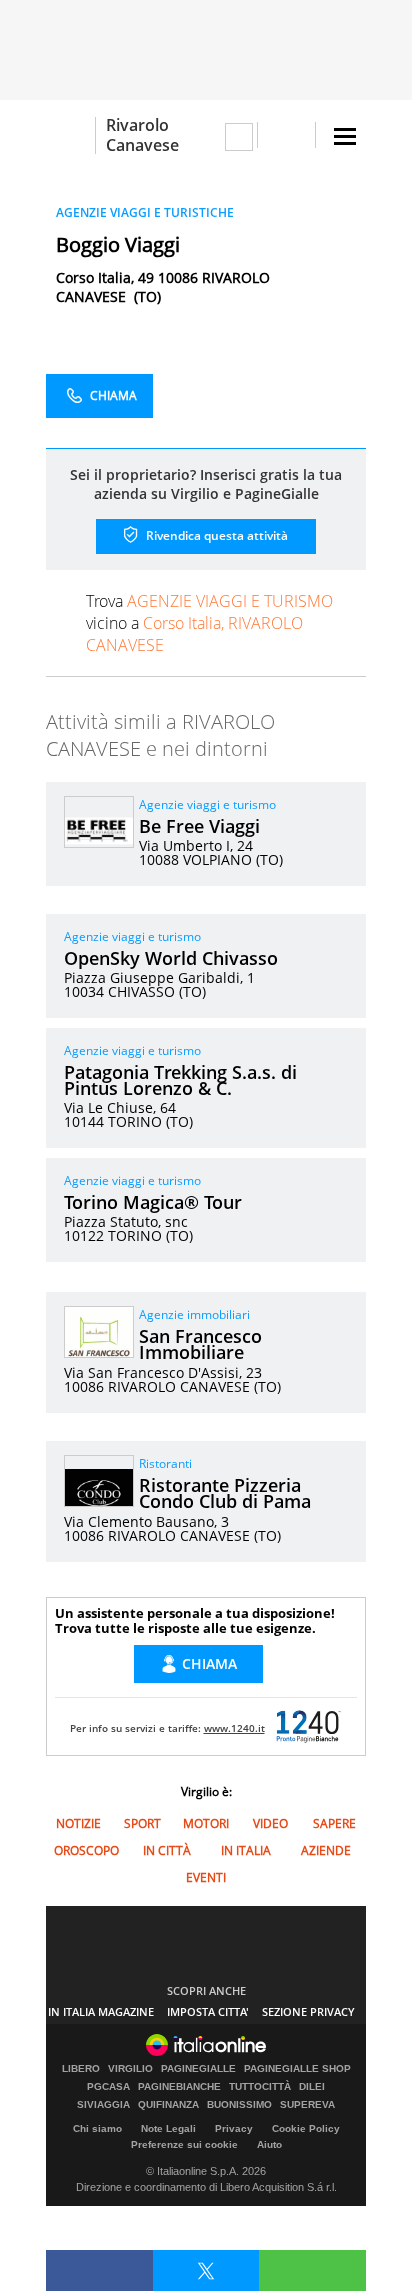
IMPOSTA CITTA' (208, 2011)
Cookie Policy (306, 2128)
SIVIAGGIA (103, 2105)
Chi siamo (97, 2128)
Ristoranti (165, 1463)
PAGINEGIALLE (198, 2069)
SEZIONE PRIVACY (308, 2011)
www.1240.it (234, 1728)
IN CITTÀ (167, 1850)
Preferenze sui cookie (184, 2144)
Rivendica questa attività (215, 535)
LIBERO (81, 2069)
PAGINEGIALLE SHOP (297, 2069)
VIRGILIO (130, 2069)
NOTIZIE (78, 1823)
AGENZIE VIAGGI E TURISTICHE (145, 212)
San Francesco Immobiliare (200, 1344)
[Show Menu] (345, 136)
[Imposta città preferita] (70, 135)
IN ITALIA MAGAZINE (101, 2011)
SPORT (142, 1823)
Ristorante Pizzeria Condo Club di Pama (225, 1493)
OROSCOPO (86, 1850)
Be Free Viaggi (199, 826)
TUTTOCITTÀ (260, 2087)
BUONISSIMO (239, 2105)
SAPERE (334, 1823)
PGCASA (108, 2087)
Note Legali (168, 2128)
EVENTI (206, 1877)
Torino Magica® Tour (153, 1202)
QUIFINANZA (168, 2105)
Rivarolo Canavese (142, 135)
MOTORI (206, 1823)
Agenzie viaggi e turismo (207, 804)
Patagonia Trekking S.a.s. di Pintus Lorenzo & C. (180, 1080)
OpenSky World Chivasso (171, 958)
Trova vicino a (209, 623)
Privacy (234, 2128)
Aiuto (269, 2144)
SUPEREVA (307, 2105)
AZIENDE (326, 1850)
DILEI (312, 2087)
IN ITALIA (246, 1850)
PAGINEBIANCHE (179, 2087)
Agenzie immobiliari (194, 1314)
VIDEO (270, 1823)
